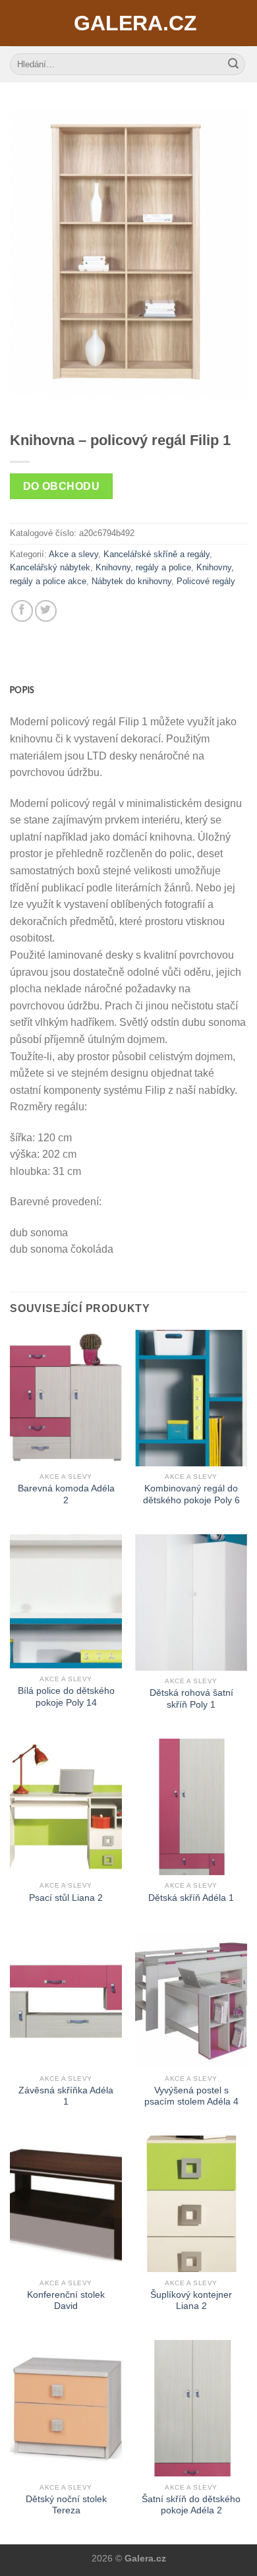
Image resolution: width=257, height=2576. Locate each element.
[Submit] (233, 65)
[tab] (128, 690)
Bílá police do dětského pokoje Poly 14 (66, 1697)
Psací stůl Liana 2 (66, 1898)
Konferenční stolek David (66, 2301)
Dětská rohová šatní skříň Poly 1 (191, 1699)
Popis (22, 690)
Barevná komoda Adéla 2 (66, 1494)
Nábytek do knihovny (131, 581)
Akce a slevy (73, 554)
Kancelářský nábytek (50, 567)
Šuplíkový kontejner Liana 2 (191, 2301)
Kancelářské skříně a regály (157, 554)
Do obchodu (62, 486)
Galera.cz (128, 23)
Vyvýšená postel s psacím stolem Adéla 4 (191, 2096)
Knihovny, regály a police (143, 567)
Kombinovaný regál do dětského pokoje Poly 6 (191, 1494)
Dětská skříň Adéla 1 (191, 1898)
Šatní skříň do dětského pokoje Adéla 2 (191, 2505)
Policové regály (206, 581)
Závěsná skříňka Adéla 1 (66, 2096)
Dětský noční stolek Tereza (66, 2505)
